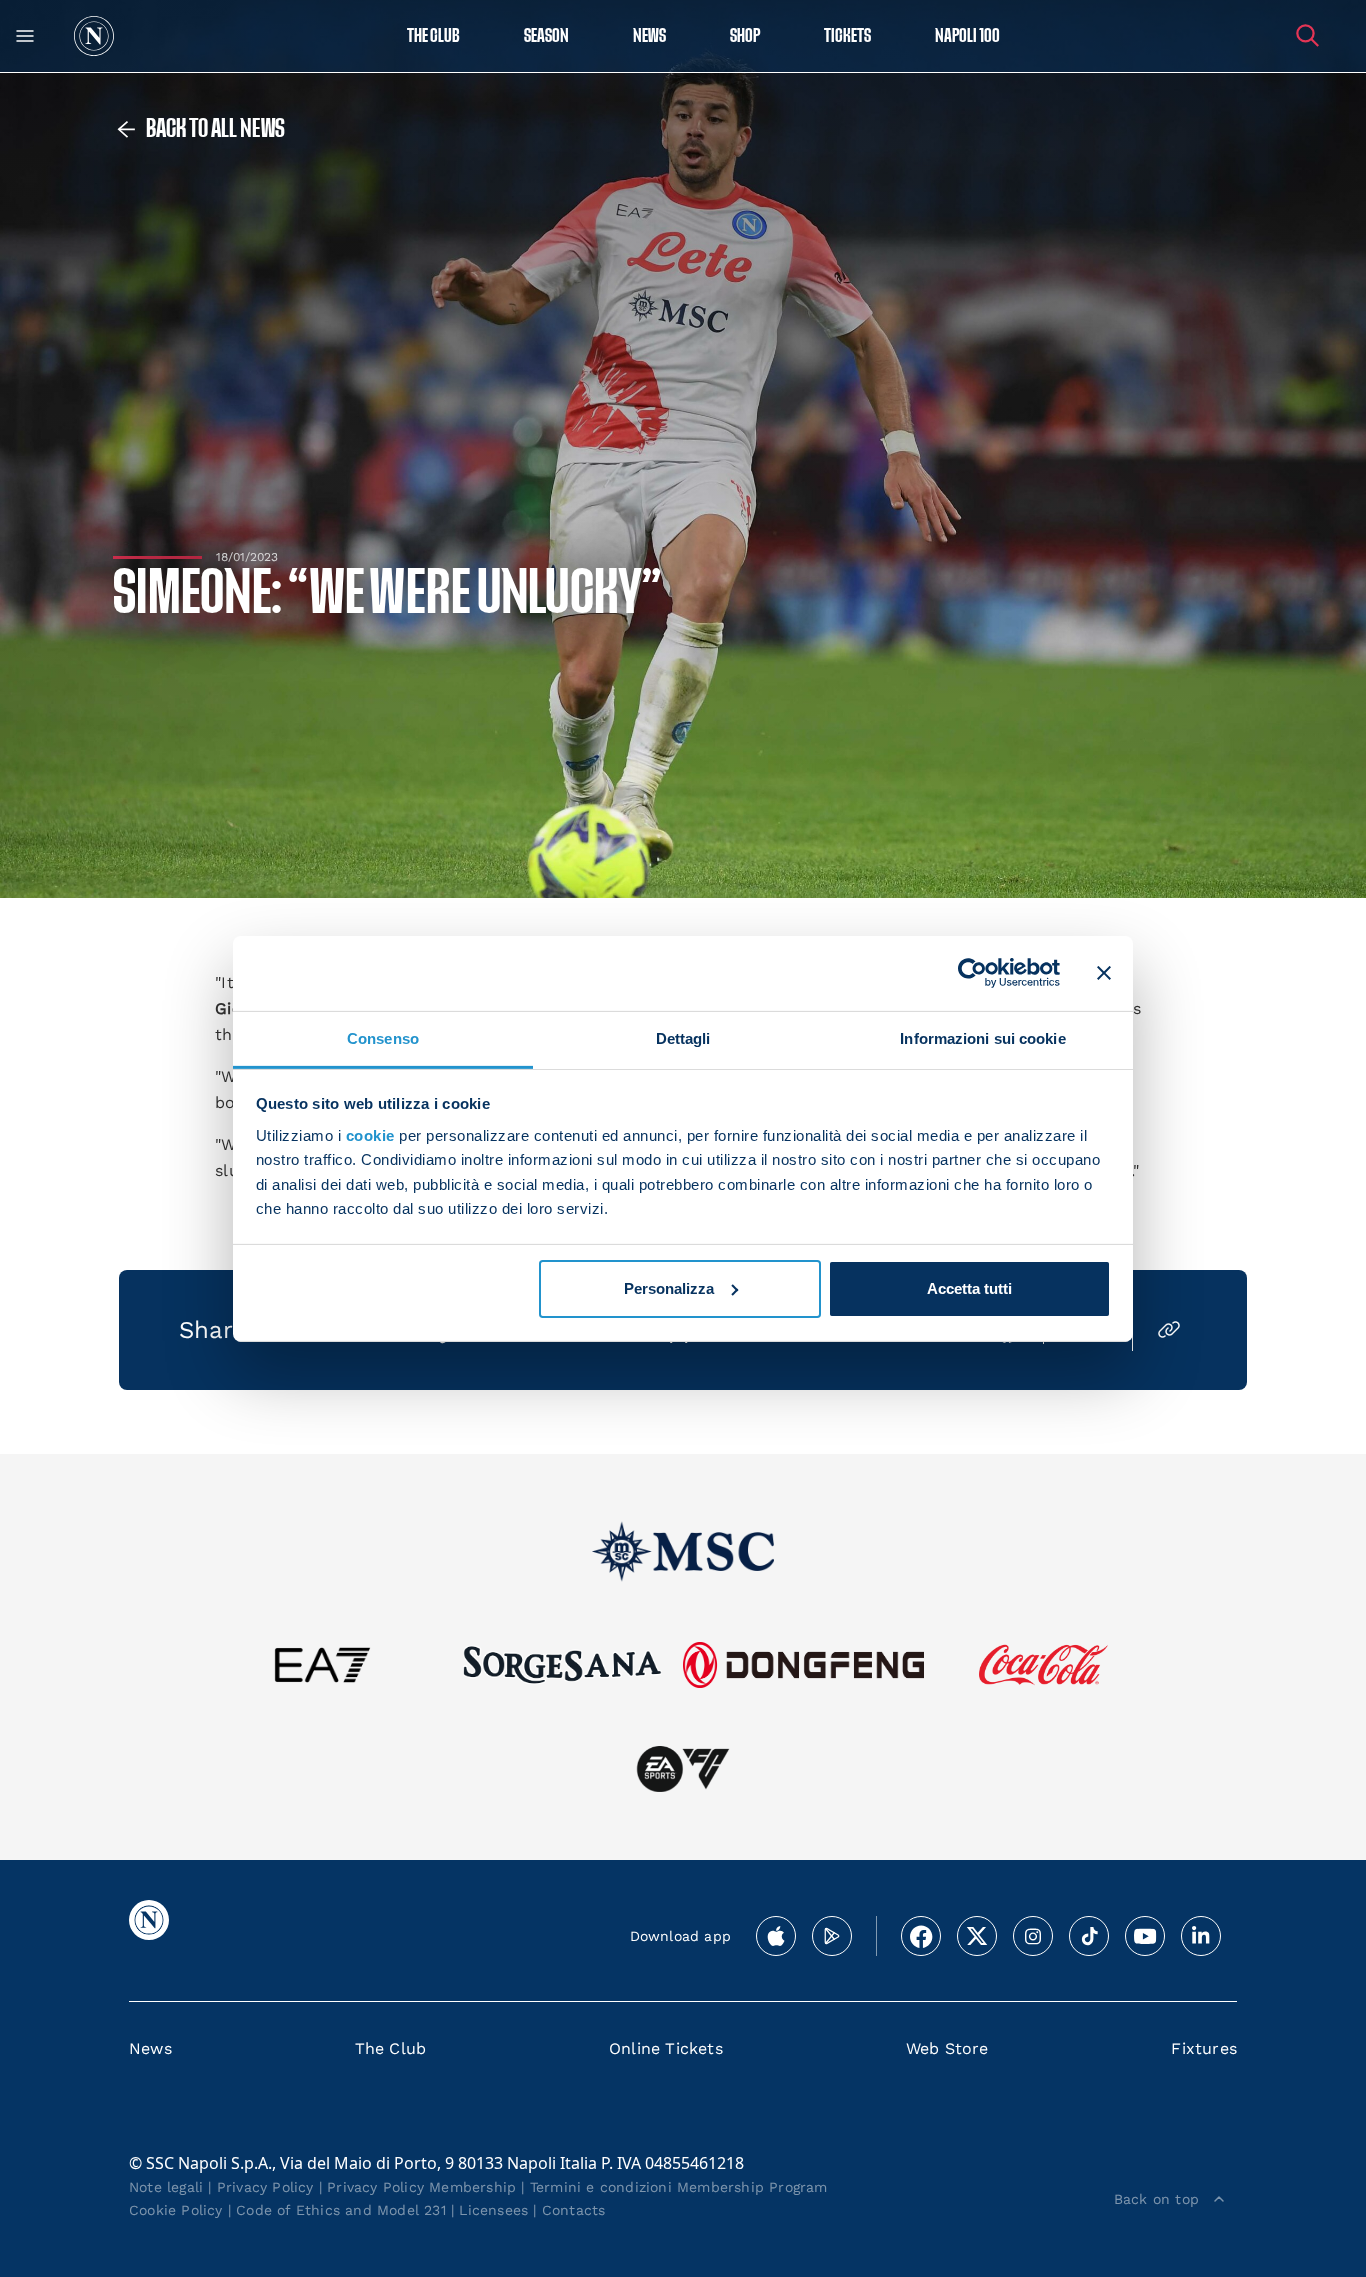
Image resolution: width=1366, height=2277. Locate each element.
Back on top (1156, 2199)
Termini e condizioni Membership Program (679, 2187)
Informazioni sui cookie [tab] (982, 1037)
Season (546, 36)
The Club (391, 2048)
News (150, 2048)
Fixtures (1204, 2048)
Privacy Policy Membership (421, 2187)
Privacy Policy (265, 2187)
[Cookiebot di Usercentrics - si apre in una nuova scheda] (972, 973)
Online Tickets (666, 2048)
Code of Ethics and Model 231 (341, 2210)
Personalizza (669, 1288)
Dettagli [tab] (683, 1037)
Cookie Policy (176, 2210)
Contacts (574, 2210)
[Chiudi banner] (1104, 973)
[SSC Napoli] (94, 36)
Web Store (947, 2048)
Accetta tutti (969, 1288)
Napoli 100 (967, 36)
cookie (370, 1135)
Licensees (493, 2210)
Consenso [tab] (383, 1037)
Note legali (166, 2187)
